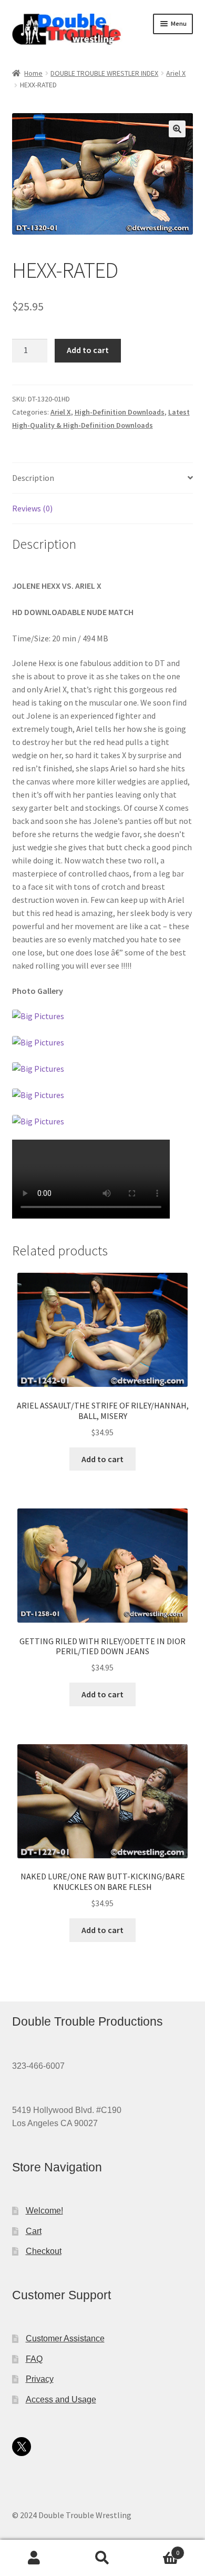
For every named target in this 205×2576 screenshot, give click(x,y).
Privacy (40, 2379)
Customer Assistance (65, 2338)
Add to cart (88, 350)
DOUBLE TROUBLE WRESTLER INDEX (104, 73)
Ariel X (176, 73)
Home (33, 73)
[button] (177, 129)
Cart (34, 2231)
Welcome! (44, 2211)
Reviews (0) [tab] (32, 508)
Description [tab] (33, 478)
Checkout (44, 2251)
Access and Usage (61, 2399)
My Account (34, 2558)
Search (102, 2558)
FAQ (34, 2359)
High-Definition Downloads (120, 412)
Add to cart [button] (102, 1459)
